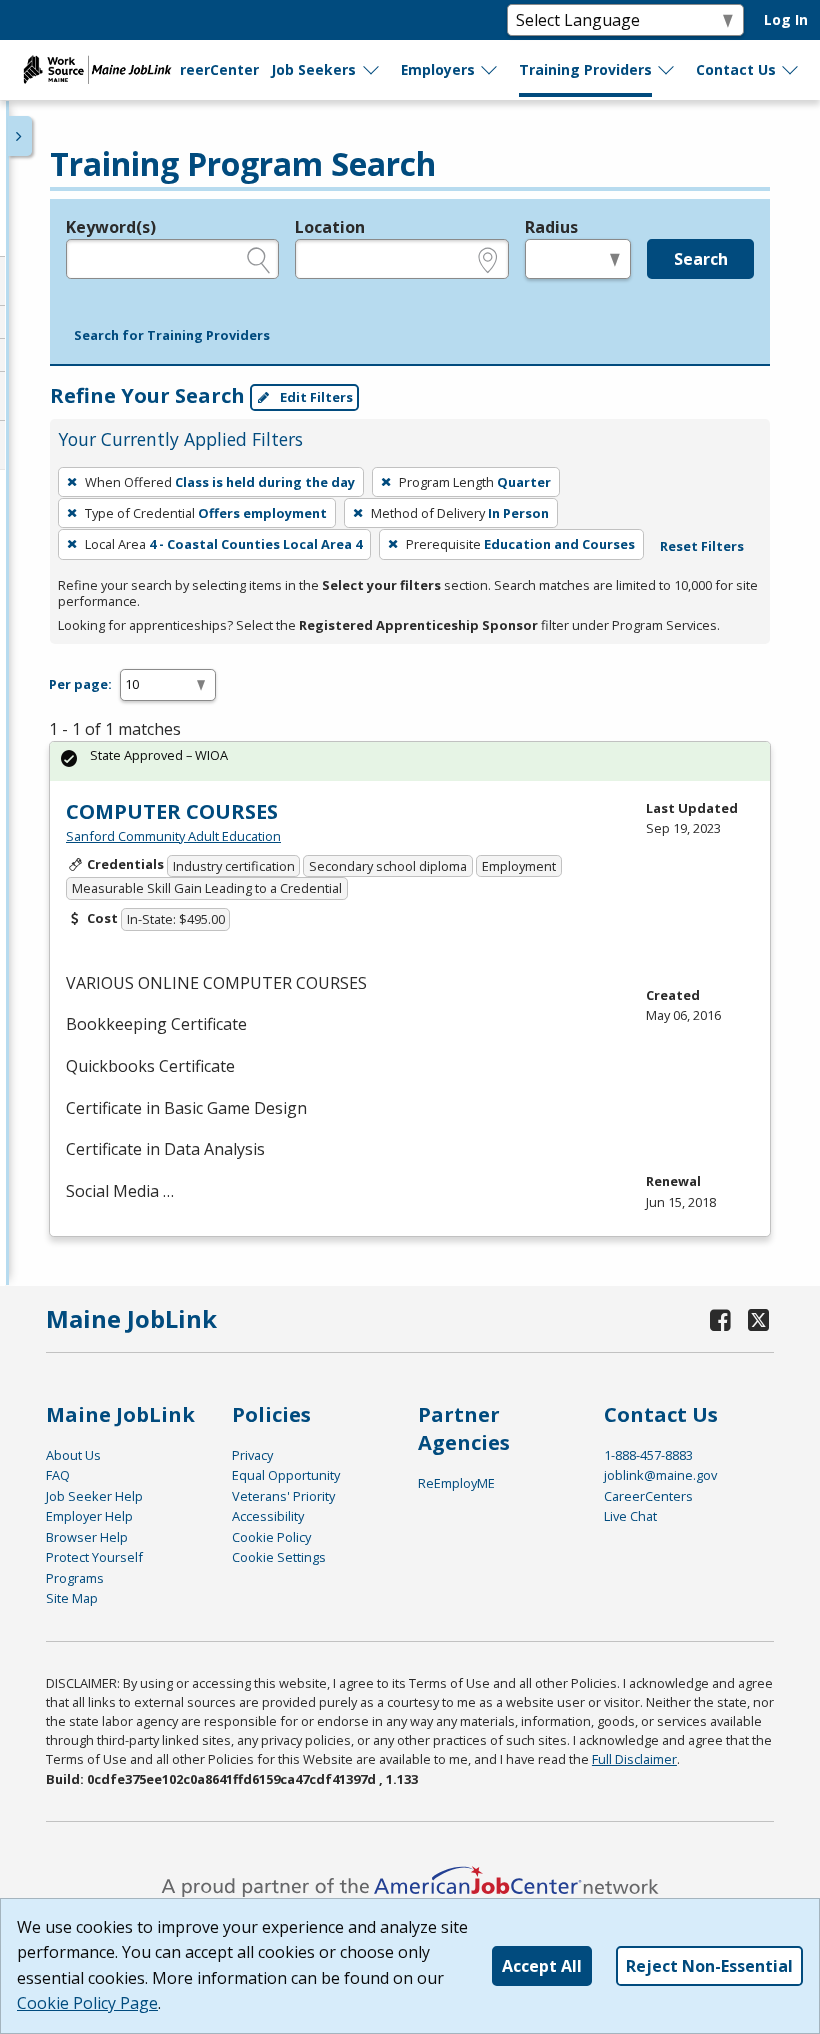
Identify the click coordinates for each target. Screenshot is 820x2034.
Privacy (252, 1455)
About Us (73, 1455)
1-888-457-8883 (648, 1455)
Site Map (72, 1598)
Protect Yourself (94, 1557)
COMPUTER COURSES (172, 811)
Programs (75, 1578)
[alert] (410, 761)
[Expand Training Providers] (667, 70)
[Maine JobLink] (98, 70)
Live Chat (630, 1516)
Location (330, 227)
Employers (438, 69)
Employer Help (89, 1516)
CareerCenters (648, 1496)
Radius (551, 227)
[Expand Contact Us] (791, 70)
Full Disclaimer (634, 1759)
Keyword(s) (111, 227)
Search (701, 259)
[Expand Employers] (490, 70)
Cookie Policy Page (87, 2003)
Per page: (80, 684)
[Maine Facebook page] (721, 1319)
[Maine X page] (759, 1319)
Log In (786, 19)
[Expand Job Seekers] (372, 70)
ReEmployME (456, 1483)
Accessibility (268, 1516)
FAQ (58, 1475)
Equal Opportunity (286, 1475)
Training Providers (585, 69)
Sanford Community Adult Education (173, 836)
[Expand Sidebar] (20, 136)
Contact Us (736, 69)
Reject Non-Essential (709, 1966)
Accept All (542, 1966)
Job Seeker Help (94, 1496)
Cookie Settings (279, 1557)
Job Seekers (313, 69)
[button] (172, 336)
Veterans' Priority (283, 1496)
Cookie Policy (271, 1537)
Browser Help (87, 1537)
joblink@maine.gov (660, 1475)
